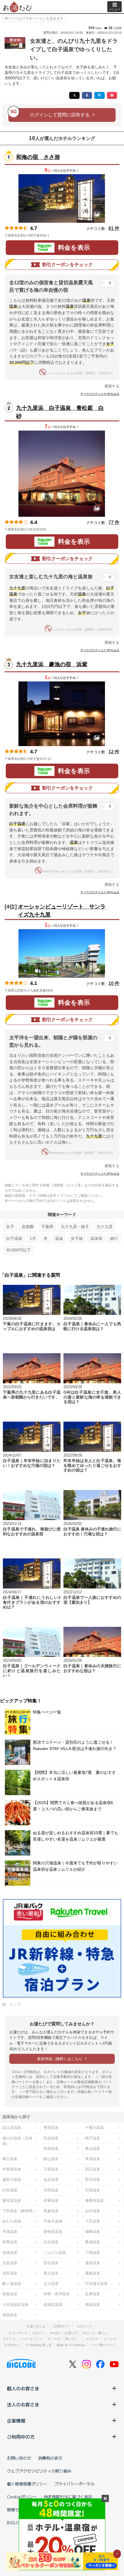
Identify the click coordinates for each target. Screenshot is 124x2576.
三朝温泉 (93, 2253)
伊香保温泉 (12, 2169)
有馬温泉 (10, 2242)
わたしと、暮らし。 (96, 2333)
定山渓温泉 (12, 2128)
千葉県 (47, 1227)
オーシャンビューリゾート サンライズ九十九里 (62, 911)
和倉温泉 (51, 2211)
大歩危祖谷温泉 (15, 2305)
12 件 (114, 752)
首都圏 (28, 1227)
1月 (33, 1238)
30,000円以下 (18, 1250)
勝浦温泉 (93, 2242)
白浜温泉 (51, 2242)
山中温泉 (93, 2211)
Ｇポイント (85, 2326)
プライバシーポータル (74, 2484)
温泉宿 (96, 1238)
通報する (112, 386)
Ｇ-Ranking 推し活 (38, 2345)
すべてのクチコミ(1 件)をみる (100, 892)
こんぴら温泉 (55, 2253)
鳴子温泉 (93, 2138)
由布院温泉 (53, 2305)
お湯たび (71, 2333)
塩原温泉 (51, 2180)
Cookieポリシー (22, 2497)
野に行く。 (73, 2339)
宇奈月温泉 (53, 2221)
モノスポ (54, 2339)
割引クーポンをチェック (67, 265)
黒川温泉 (51, 2273)
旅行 (114, 1238)
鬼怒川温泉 (12, 2180)
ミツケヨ (110, 2339)
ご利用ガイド (61, 2326)
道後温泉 (10, 2253)
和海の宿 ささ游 (38, 157)
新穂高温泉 (53, 2232)
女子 (10, 1227)
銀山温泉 (51, 2159)
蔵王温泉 (10, 2159)
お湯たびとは (36, 2326)
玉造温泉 (10, 2263)
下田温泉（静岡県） (19, 2211)
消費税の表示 (50, 2458)
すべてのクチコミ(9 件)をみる (100, 394)
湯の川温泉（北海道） (17, 2141)
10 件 (114, 983)
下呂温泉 (93, 2221)
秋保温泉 (51, 2148)
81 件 (114, 228)
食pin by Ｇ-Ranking (71, 2345)
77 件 (114, 522)
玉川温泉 (51, 2284)
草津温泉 (93, 2159)
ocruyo (55, 2333)
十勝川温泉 (94, 2128)
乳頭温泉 (51, 2138)
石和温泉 (93, 2190)
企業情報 (16, 2421)
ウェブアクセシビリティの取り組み (39, 2471)
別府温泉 (10, 2273)
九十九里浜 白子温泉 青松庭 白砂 (60, 412)
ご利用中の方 (21, 2437)
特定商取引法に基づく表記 (68, 2497)
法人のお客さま (23, 2404)
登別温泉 (51, 2128)
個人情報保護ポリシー (27, 2484)
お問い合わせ (19, 2458)
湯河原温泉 (12, 2201)
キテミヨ (9, 2339)
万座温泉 (51, 2169)
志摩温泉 (93, 2294)
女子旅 (77, 1238)
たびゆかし (13, 2345)
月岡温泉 (51, 2190)
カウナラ (92, 2339)
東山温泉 (93, 2148)
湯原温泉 (93, 2263)
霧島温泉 (93, 2273)
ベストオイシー (32, 2339)
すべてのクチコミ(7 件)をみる (100, 650)
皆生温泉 (51, 2263)
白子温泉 (14, 1238)
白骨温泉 (10, 2190)
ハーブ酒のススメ (102, 2345)
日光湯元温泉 (96, 2284)
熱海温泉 (93, 2305)
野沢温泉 (93, 2180)
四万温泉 (93, 2169)
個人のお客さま (23, 2388)
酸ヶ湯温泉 (12, 2284)
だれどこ (39, 2333)
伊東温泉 (51, 2201)
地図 (57, 235)
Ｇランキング (18, 2333)
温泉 (59, 1238)
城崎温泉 (93, 2232)
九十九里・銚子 (75, 1227)
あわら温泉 (12, 2221)
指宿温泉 (10, 2315)
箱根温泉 (10, 2294)
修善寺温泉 (94, 2201)
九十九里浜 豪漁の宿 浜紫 (52, 664)
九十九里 (105, 1227)
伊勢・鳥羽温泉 (57, 2294)
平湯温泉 (10, 2232)
